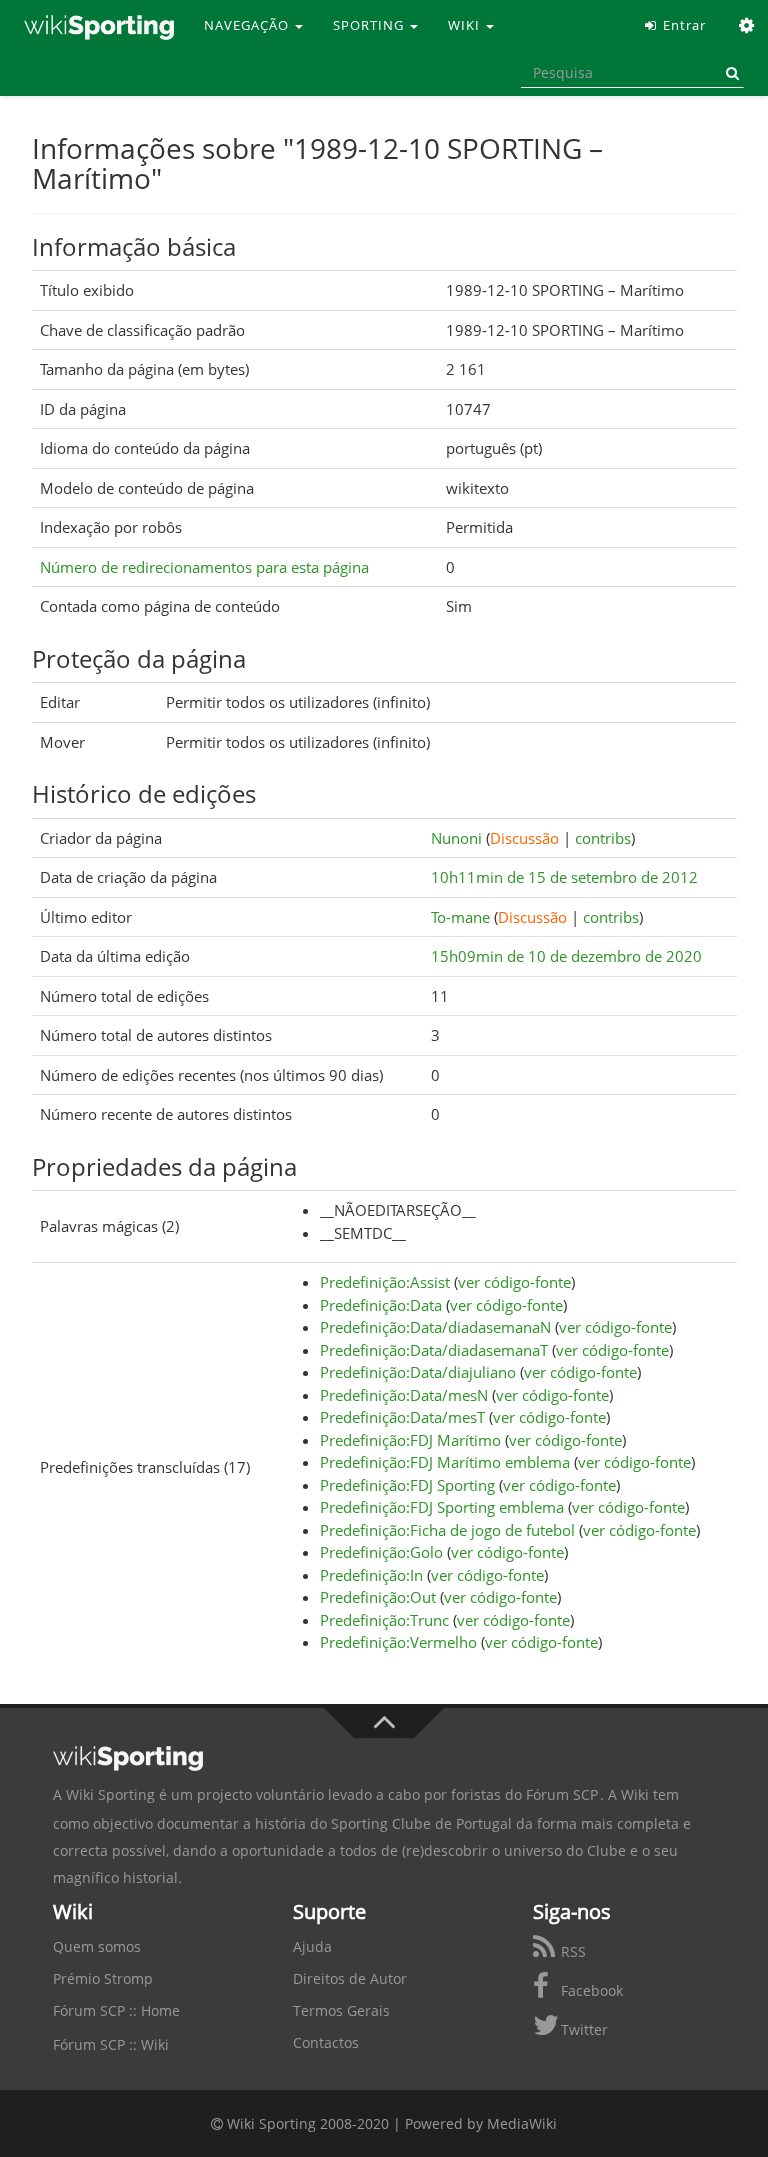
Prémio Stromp (103, 1978)
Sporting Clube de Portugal (421, 1823)
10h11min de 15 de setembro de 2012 (564, 877)
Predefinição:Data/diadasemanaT (434, 1350)
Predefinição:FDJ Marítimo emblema (445, 1462)
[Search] (729, 73)
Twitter (582, 2029)
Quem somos (97, 1946)
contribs (603, 838)
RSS (571, 1951)
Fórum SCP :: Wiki (111, 2044)
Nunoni (456, 838)
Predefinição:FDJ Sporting (407, 1485)
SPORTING (370, 25)
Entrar (682, 25)
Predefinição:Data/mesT (402, 1417)
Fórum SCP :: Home (116, 2010)
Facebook (590, 1990)
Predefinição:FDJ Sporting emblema (442, 1507)
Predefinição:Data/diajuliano (418, 1372)
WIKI (466, 25)
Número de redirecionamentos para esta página (204, 567)
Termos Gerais (341, 2010)
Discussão (524, 838)
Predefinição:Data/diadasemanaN (435, 1327)
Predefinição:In (371, 1575)
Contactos (326, 2042)
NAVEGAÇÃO (248, 25)
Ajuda (312, 1946)
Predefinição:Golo (381, 1552)
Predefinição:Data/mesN (404, 1395)
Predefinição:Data (381, 1305)
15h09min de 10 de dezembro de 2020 (566, 956)
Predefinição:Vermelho (398, 1642)
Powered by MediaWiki (481, 2123)
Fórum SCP (562, 1794)
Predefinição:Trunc (384, 1620)
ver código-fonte (514, 1282)
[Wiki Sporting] (99, 25)
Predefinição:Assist (385, 1282)
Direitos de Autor (350, 1978)
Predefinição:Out (378, 1597)
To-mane (460, 917)
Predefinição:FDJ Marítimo (410, 1440)
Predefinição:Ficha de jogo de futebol (447, 1530)
